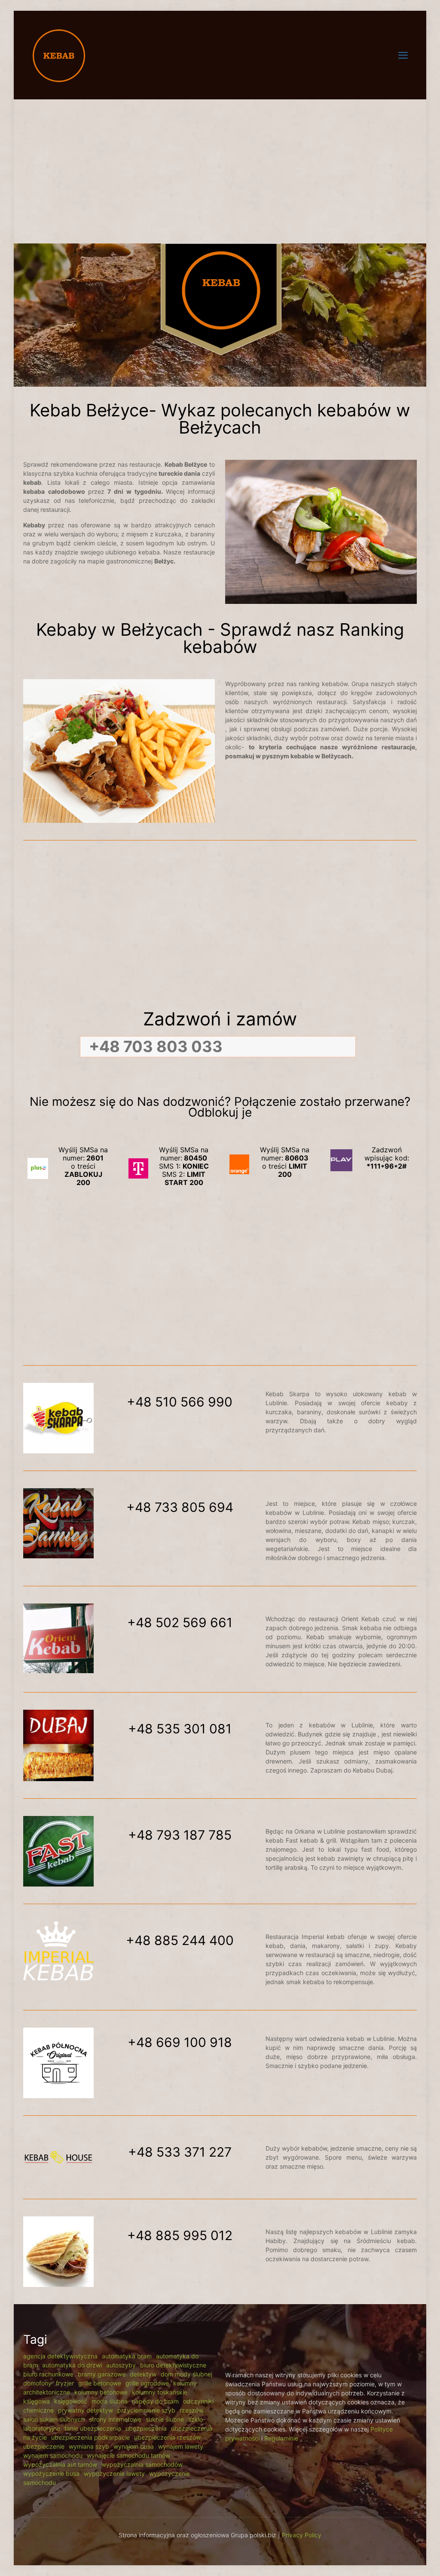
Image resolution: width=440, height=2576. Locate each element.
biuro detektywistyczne (173, 2365)
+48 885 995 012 (180, 2235)
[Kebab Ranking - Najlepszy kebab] (59, 55)
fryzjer (65, 2383)
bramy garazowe (102, 2374)
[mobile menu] (403, 55)
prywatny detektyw (86, 2410)
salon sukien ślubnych (54, 2419)
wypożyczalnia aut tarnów (60, 2464)
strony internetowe (115, 2419)
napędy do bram (155, 2401)
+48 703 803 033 (156, 1046)
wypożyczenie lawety (114, 2473)
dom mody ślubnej (186, 2374)
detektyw (143, 2374)
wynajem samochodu (53, 2455)
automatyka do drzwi (72, 2365)
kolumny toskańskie (160, 2392)
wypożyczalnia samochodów (142, 2464)
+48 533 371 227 (180, 2152)
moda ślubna (110, 2401)
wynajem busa (134, 2446)
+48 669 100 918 (180, 2042)
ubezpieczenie (44, 2446)
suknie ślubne (165, 2419)
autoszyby (121, 2365)
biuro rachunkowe (48, 2374)
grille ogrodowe (147, 2383)
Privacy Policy (302, 2535)
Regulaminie (281, 2438)
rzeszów (191, 2410)
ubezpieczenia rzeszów (167, 2437)
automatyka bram (127, 2356)
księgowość (71, 2401)
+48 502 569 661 (180, 1622)
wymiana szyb (89, 2446)
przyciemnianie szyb (146, 2410)
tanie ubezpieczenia (93, 2428)
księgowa (37, 2401)
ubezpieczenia (146, 2428)
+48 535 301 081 (180, 1729)
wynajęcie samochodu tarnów (128, 2455)
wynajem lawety (181, 2446)
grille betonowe (100, 2383)
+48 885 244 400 (180, 1940)
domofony (37, 2383)
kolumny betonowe (101, 2392)
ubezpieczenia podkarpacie (90, 2437)
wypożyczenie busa (51, 2473)
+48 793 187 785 (180, 1835)
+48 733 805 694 (180, 1507)
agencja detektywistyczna (60, 2356)
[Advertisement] (220, 166)
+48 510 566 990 (180, 1402)
